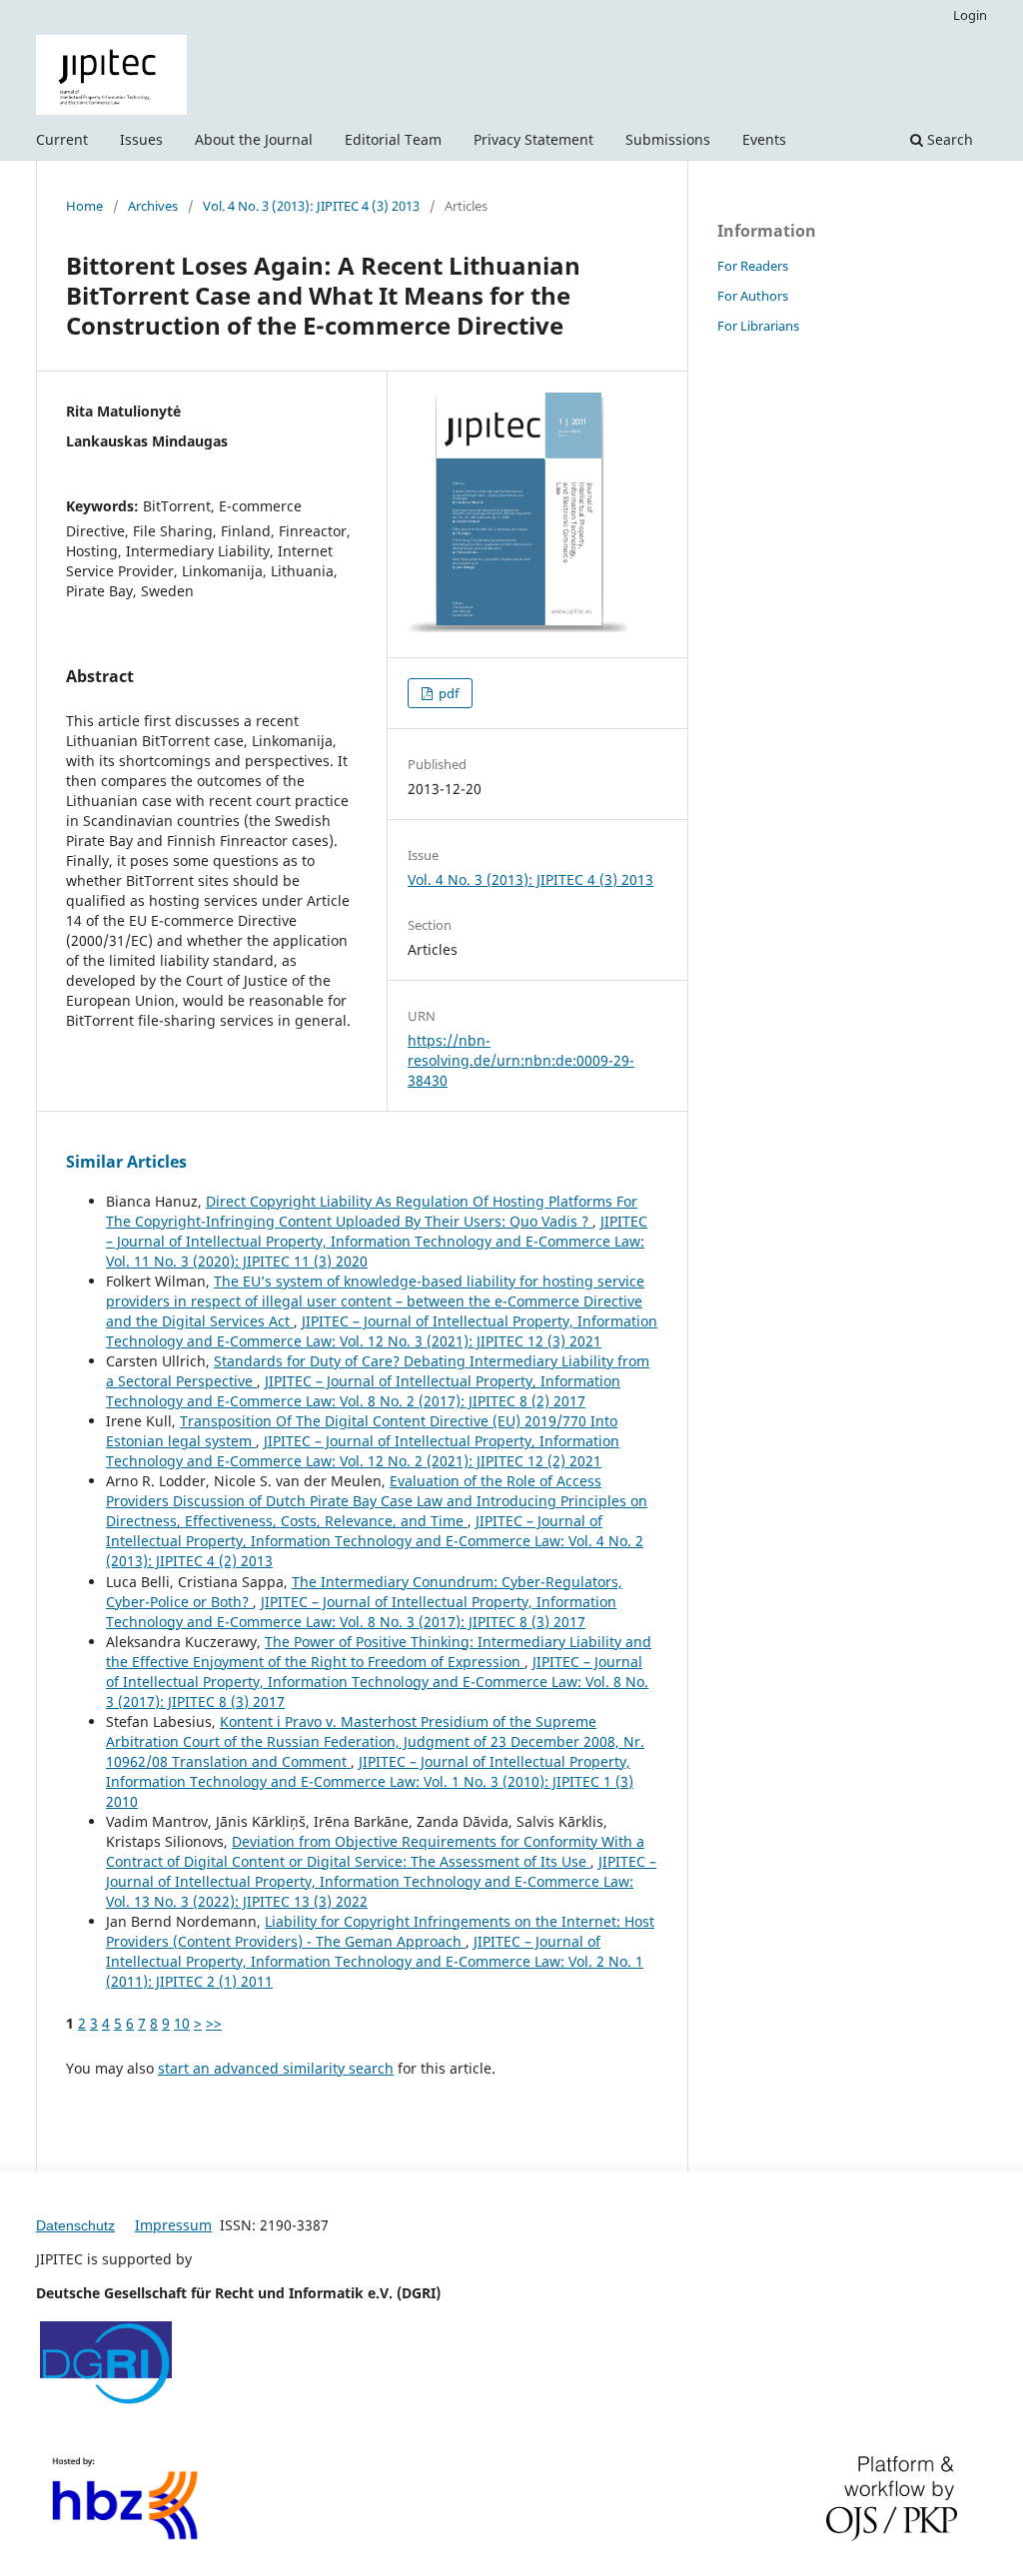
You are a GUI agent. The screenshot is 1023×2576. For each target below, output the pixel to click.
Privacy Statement (533, 139)
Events (764, 139)
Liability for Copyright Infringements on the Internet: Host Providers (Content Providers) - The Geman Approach (380, 1931)
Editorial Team (393, 139)
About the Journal (254, 139)
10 (182, 2023)
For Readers (753, 266)
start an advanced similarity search (276, 2068)
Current (62, 139)
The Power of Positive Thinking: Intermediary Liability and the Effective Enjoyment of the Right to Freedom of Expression (379, 1652)
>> (214, 2023)
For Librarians (758, 326)
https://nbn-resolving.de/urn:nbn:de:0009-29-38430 (521, 1060)
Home (84, 206)
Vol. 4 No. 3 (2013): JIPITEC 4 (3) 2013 (311, 206)
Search (948, 139)
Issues (141, 139)
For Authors (753, 296)
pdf (447, 693)
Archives (153, 206)
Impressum (173, 2225)
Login (970, 15)
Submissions (668, 139)
